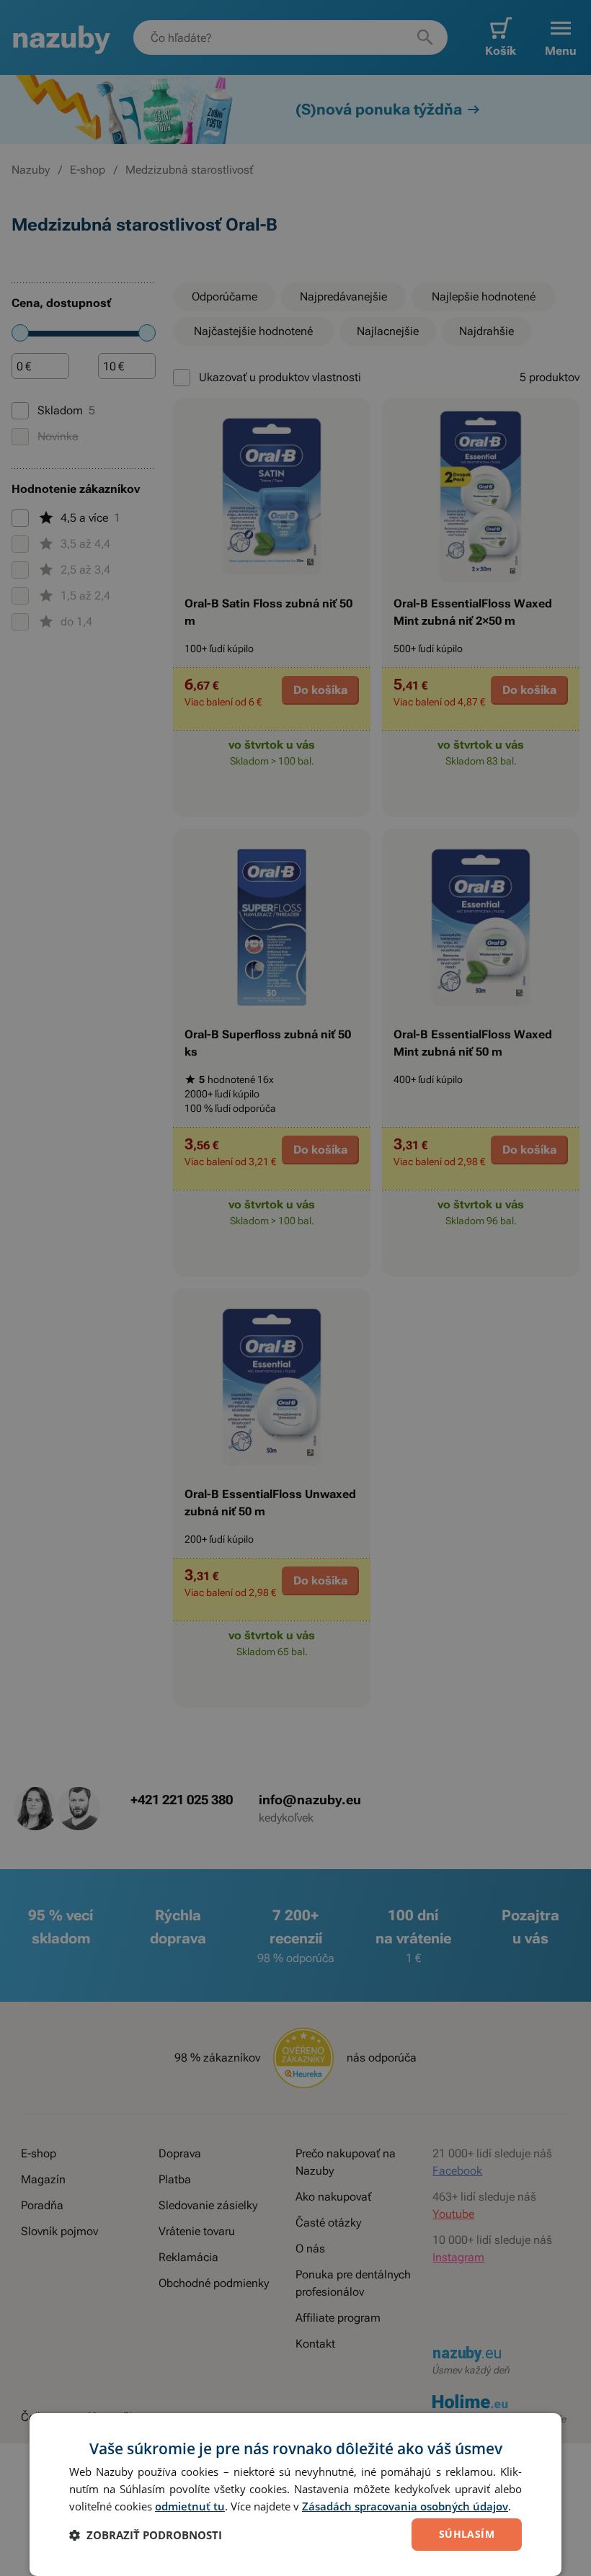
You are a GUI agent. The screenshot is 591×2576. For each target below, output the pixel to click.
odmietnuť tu (190, 2506)
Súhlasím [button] (467, 2534)
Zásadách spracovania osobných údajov (405, 2506)
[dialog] (295, 2495)
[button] (146, 2535)
